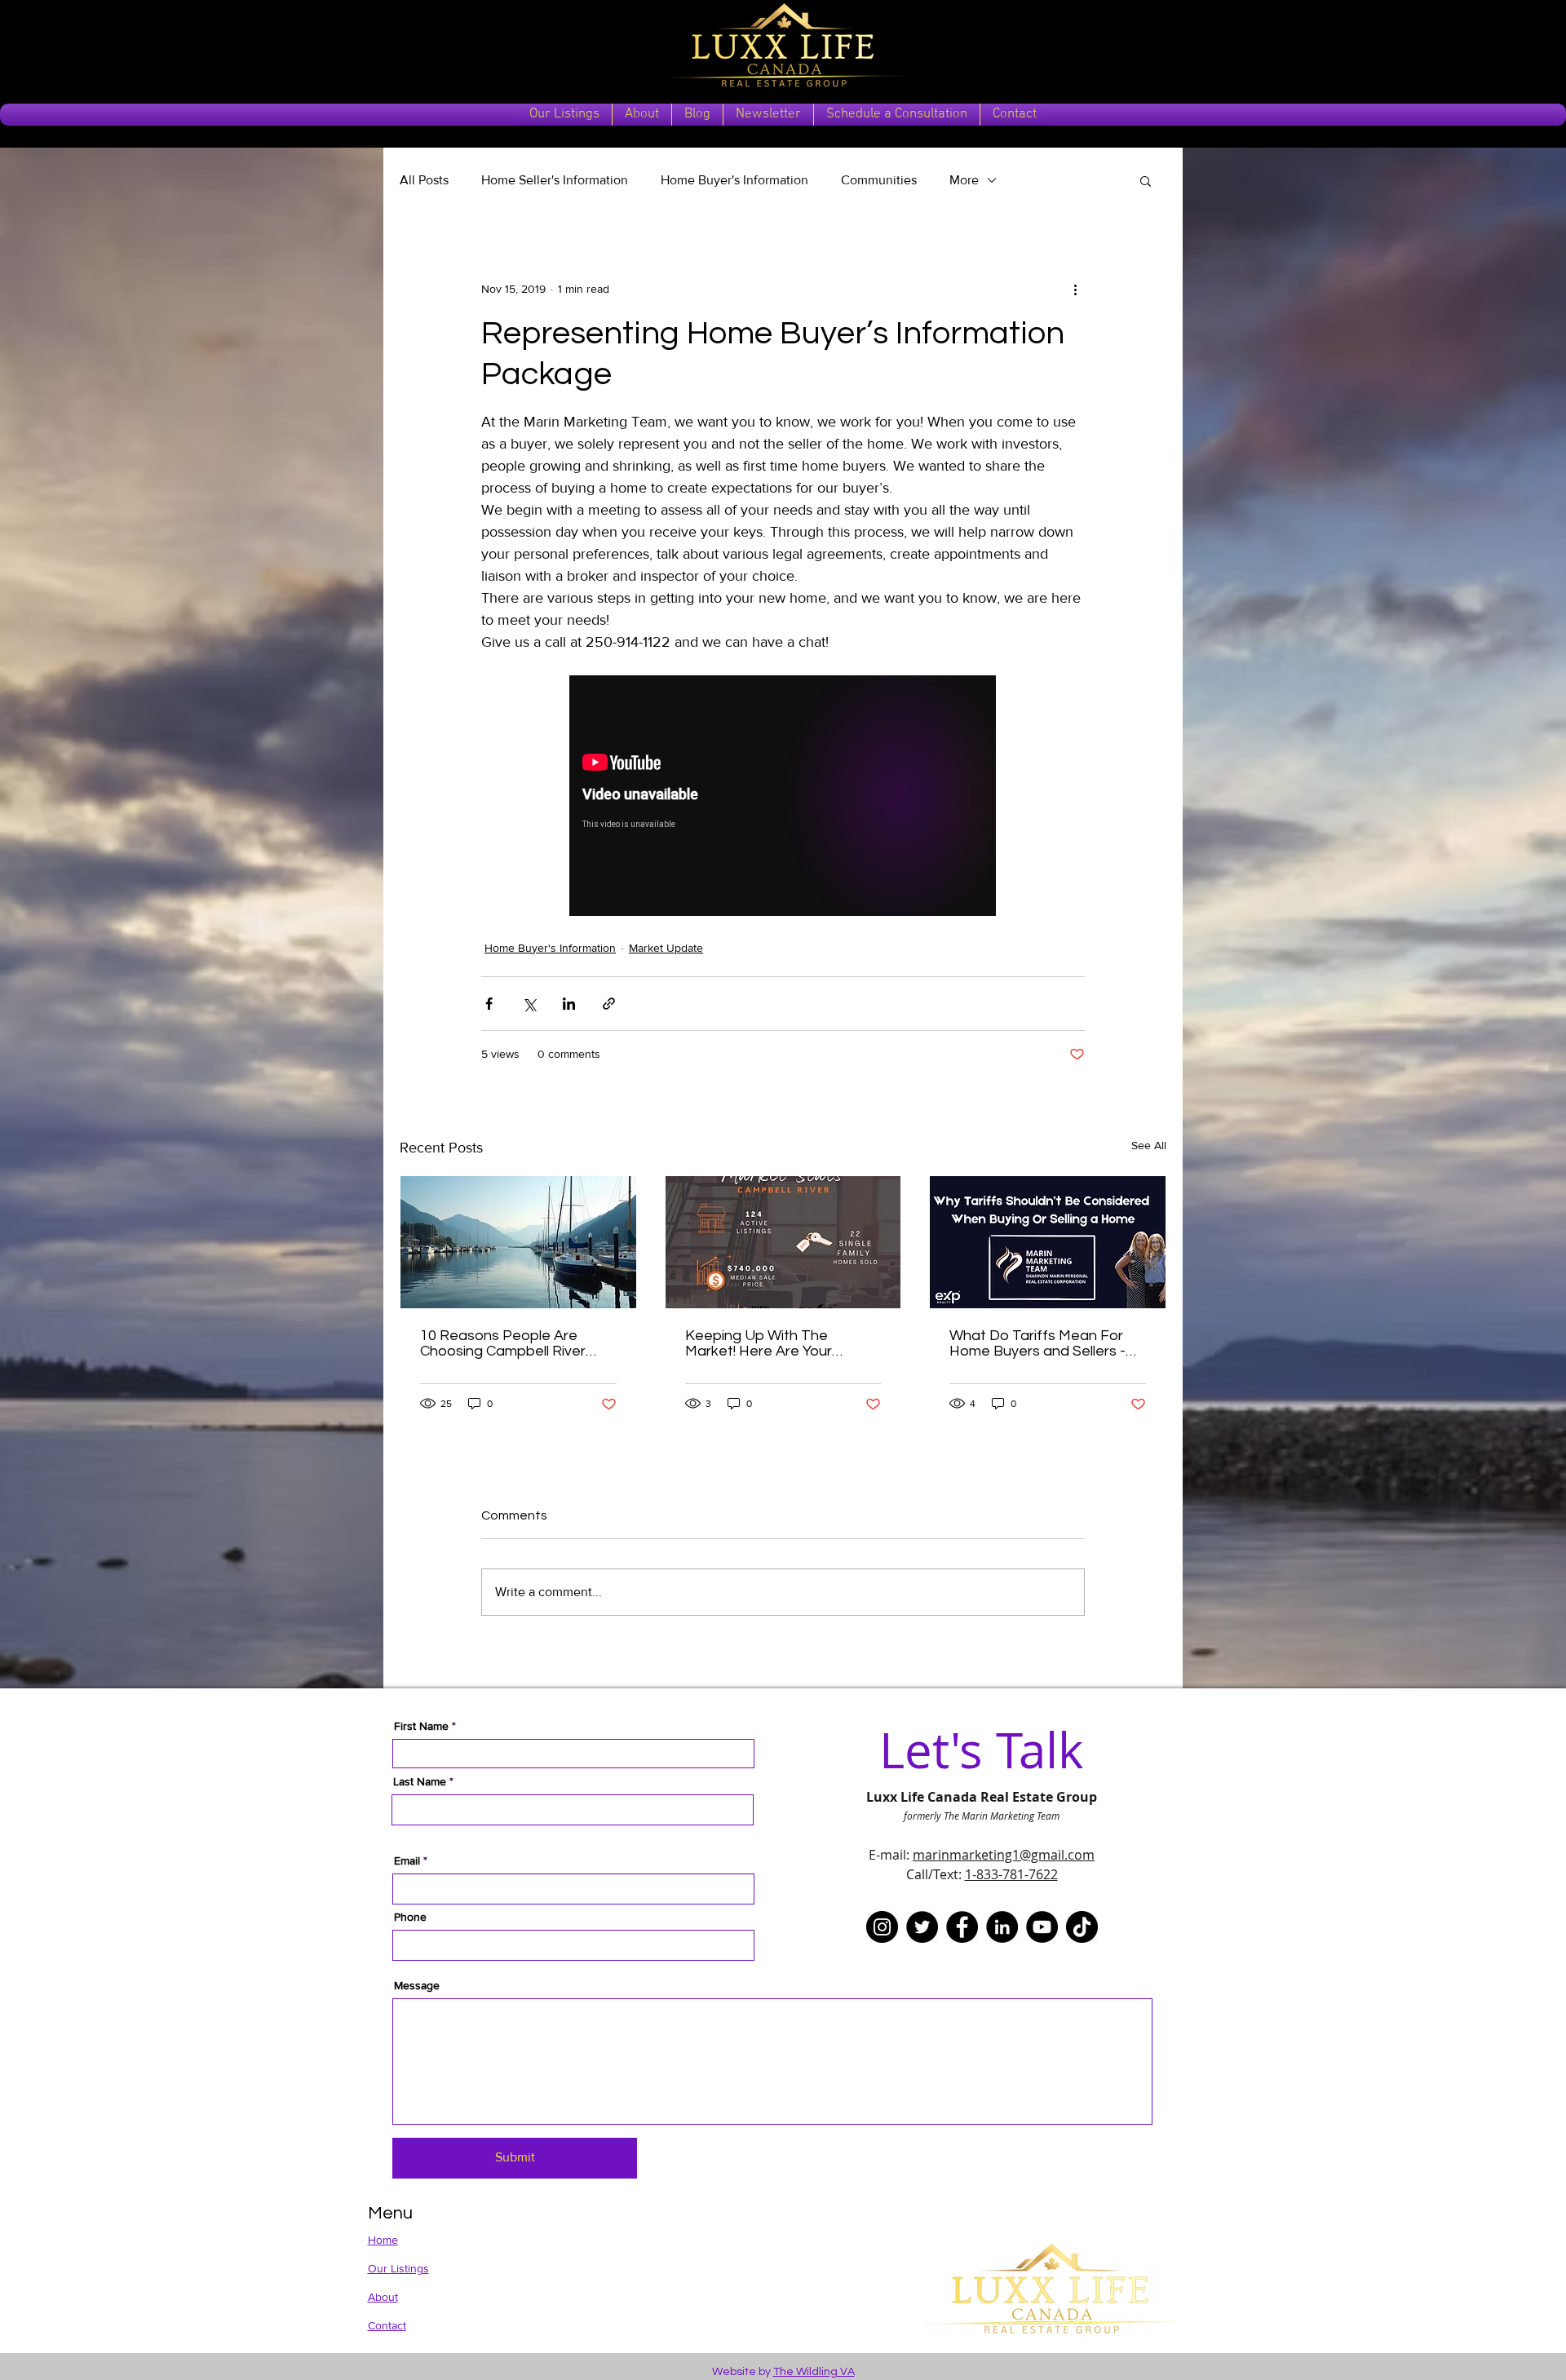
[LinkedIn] (1002, 1927)
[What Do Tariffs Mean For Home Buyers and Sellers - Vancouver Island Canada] (1048, 1242)
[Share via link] (609, 1004)
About (383, 2297)
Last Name (420, 1781)
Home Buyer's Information (734, 180)
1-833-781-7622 (1011, 1874)
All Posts (424, 180)
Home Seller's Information (555, 180)
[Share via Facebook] (489, 1004)
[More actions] (1075, 289)
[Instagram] (882, 1927)
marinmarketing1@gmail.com (1004, 1855)
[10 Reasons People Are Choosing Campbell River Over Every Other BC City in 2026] (518, 1242)
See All (1149, 1145)
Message (417, 1985)
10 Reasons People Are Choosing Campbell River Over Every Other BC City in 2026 (511, 1343)
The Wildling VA (814, 2372)
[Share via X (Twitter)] (529, 1004)
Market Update (666, 948)
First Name (421, 1726)
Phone (410, 1917)
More (964, 180)
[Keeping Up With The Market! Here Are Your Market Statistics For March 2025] (783, 1242)
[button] (1146, 180)
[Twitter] (922, 1927)
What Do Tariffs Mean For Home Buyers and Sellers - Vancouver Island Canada (1037, 1343)
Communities (879, 180)
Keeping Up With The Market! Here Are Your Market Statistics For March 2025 (778, 1343)
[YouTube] (1042, 1927)
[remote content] (783, 797)
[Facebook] (962, 1927)
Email (407, 1860)
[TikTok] (1082, 1927)
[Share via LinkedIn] (569, 1004)
